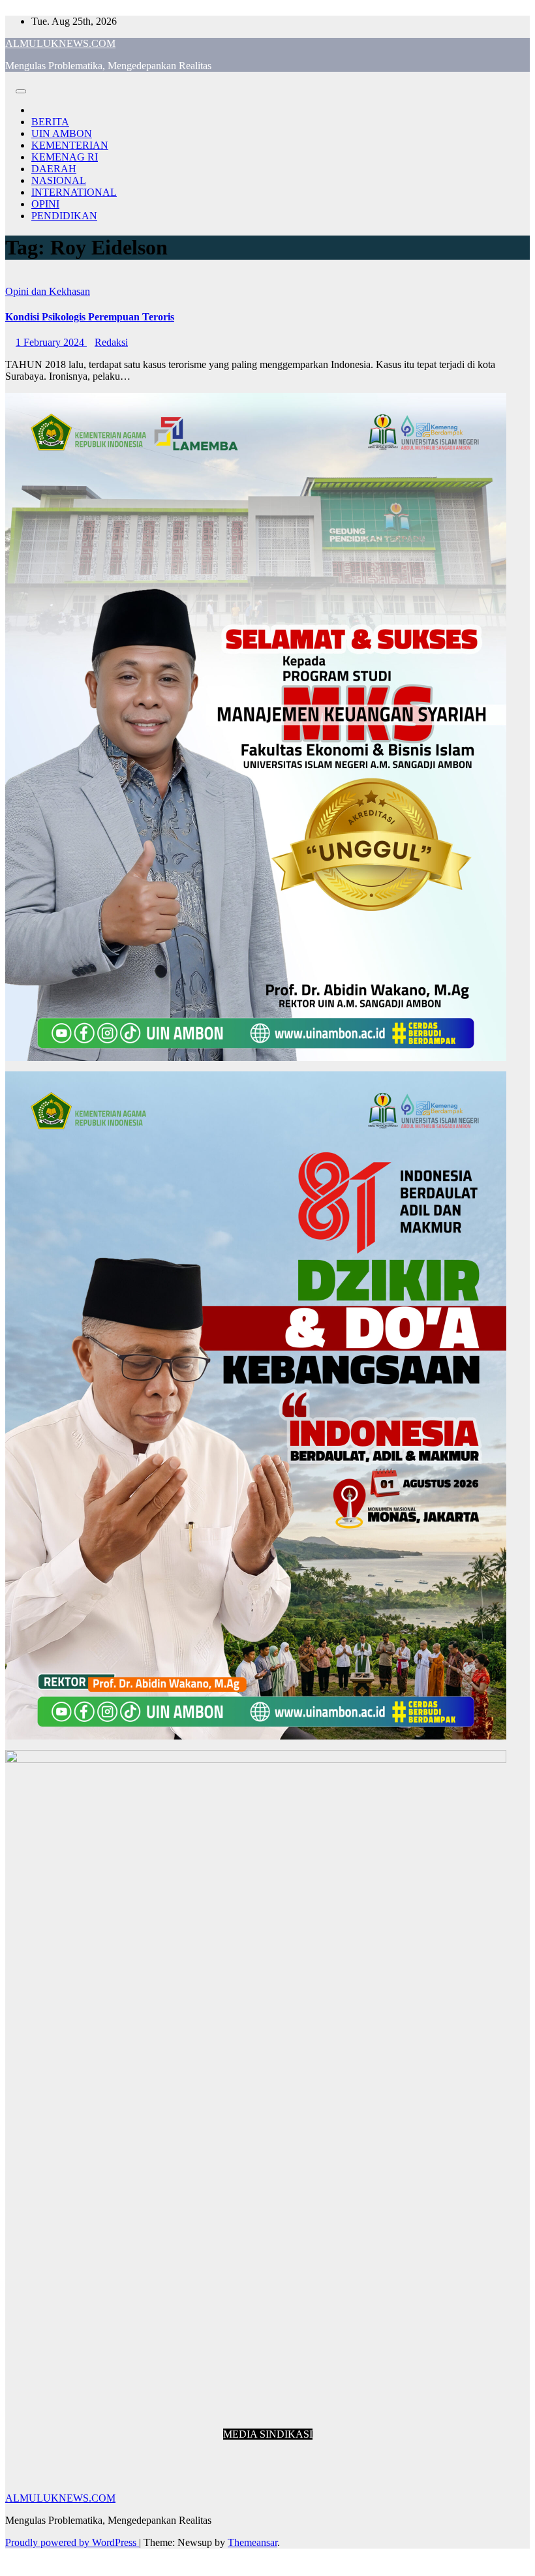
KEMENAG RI (65, 157)
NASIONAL (59, 180)
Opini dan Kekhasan (48, 291)
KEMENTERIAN (70, 145)
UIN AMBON (62, 133)
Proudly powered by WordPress (72, 2542)
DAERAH (54, 169)
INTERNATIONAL (74, 192)
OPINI (45, 204)
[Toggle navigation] (21, 91)
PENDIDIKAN (64, 216)
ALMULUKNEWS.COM (60, 43)
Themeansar (252, 2542)
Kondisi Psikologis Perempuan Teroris (90, 317)
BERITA (50, 122)
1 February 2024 (51, 342)
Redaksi (111, 342)
